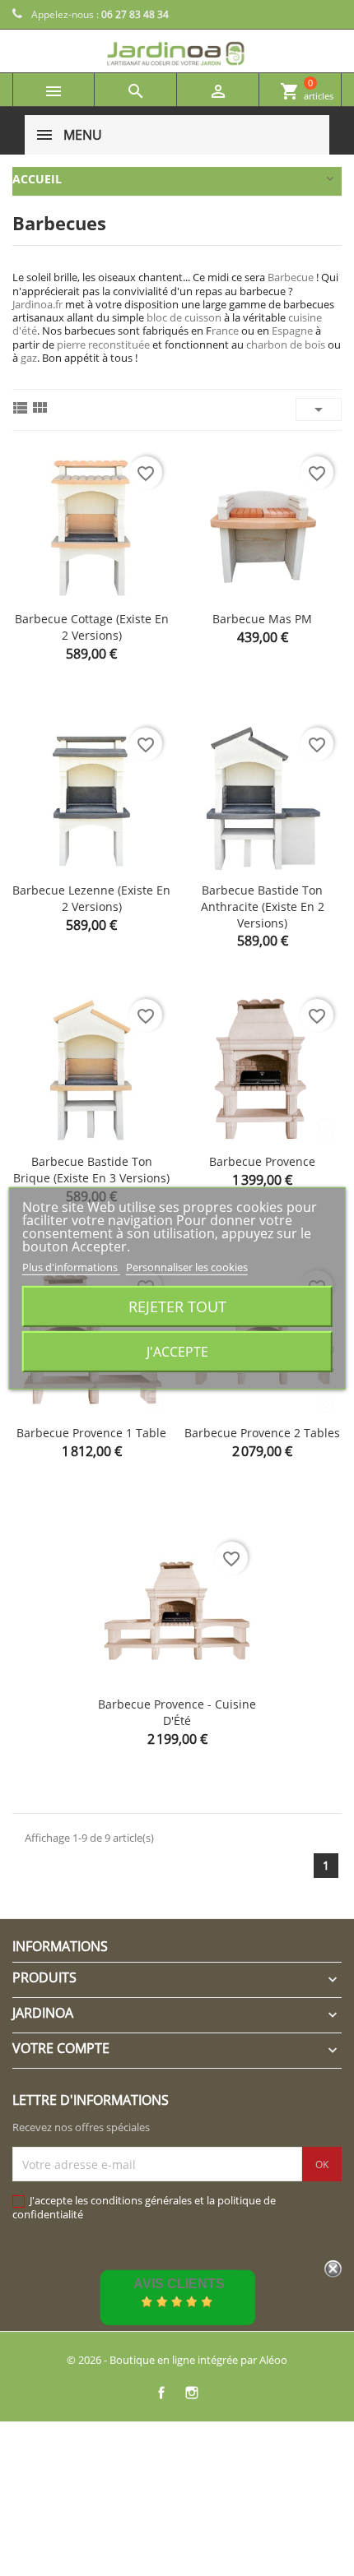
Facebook (161, 2392)
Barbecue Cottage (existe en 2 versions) (92, 627)
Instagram (191, 2392)
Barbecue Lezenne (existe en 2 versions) (91, 898)
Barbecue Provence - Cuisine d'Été (177, 1712)
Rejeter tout (177, 1306)
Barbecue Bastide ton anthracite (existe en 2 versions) (263, 906)
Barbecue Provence (262, 1161)
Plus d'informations (71, 1266)
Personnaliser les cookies (187, 1266)
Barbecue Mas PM (262, 619)
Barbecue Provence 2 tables (262, 1433)
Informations (60, 1946)
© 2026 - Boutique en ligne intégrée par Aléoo (177, 2360)
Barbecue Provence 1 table (91, 1433)
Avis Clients (179, 2284)
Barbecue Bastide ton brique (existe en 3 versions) (91, 1170)
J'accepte (177, 1352)
